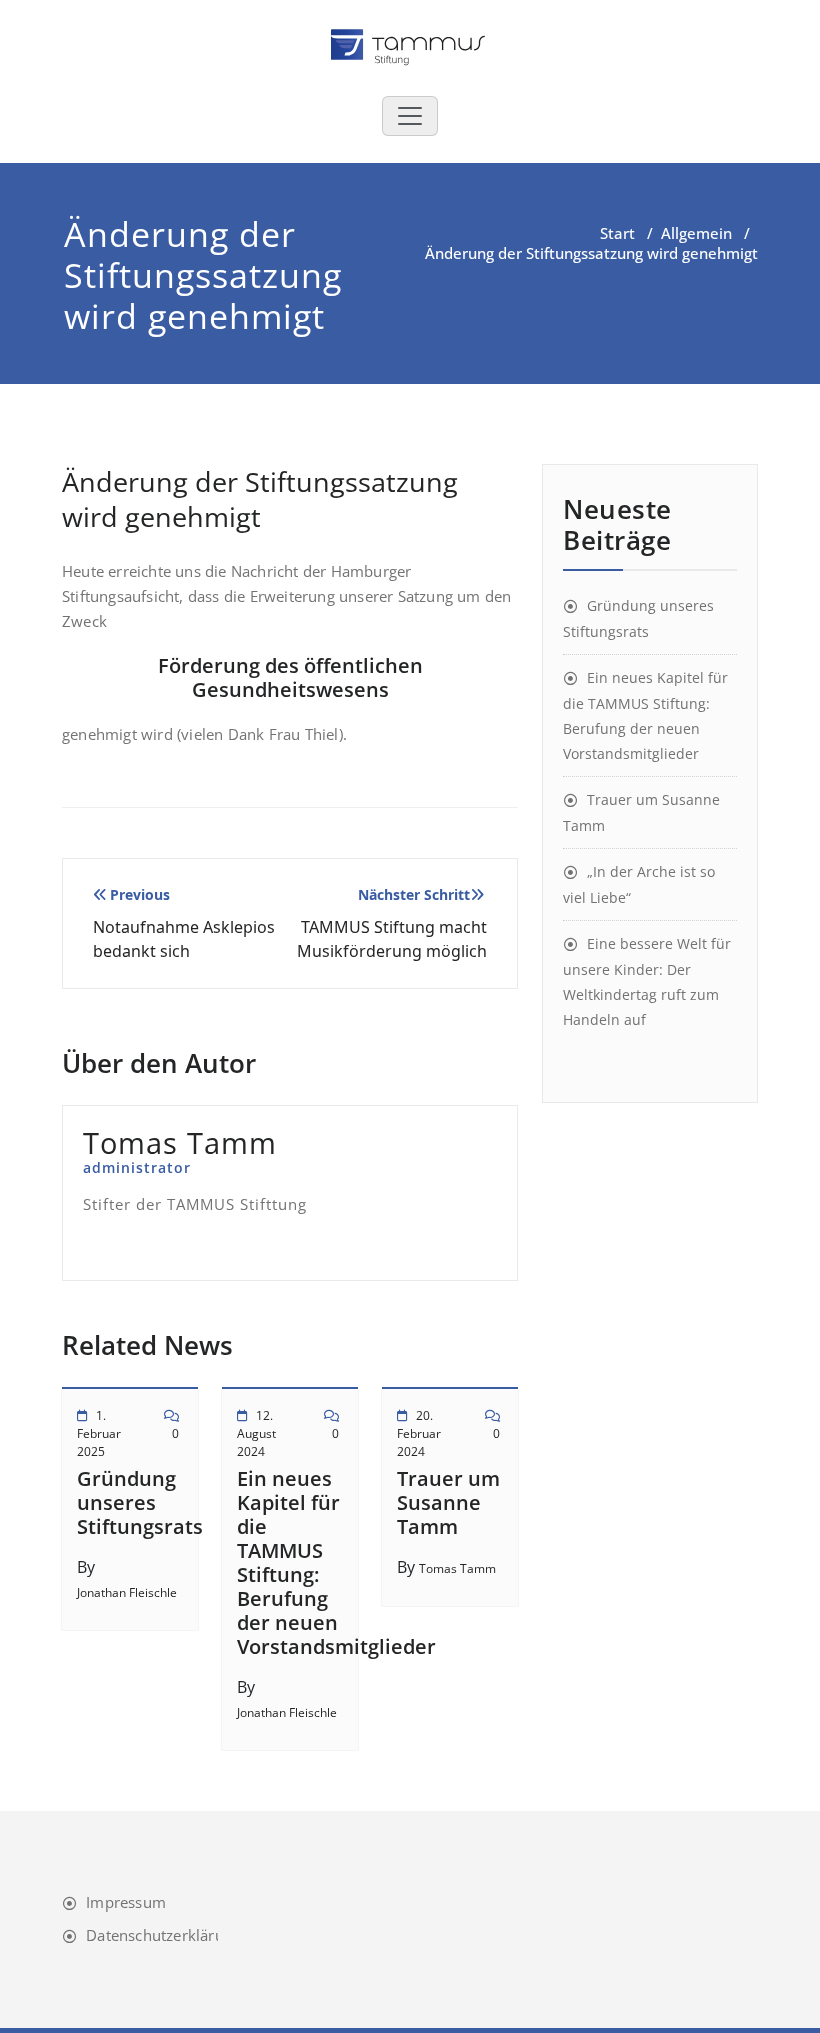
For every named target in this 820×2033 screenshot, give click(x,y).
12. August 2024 (256, 1433)
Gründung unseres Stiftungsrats (140, 1502)
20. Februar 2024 (419, 1433)
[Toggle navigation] (410, 116)
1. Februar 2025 (99, 1433)
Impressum (126, 1902)
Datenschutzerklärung (163, 1935)
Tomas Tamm (457, 1568)
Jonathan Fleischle (127, 1592)
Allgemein (696, 233)
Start (617, 233)
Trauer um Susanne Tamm (448, 1502)
